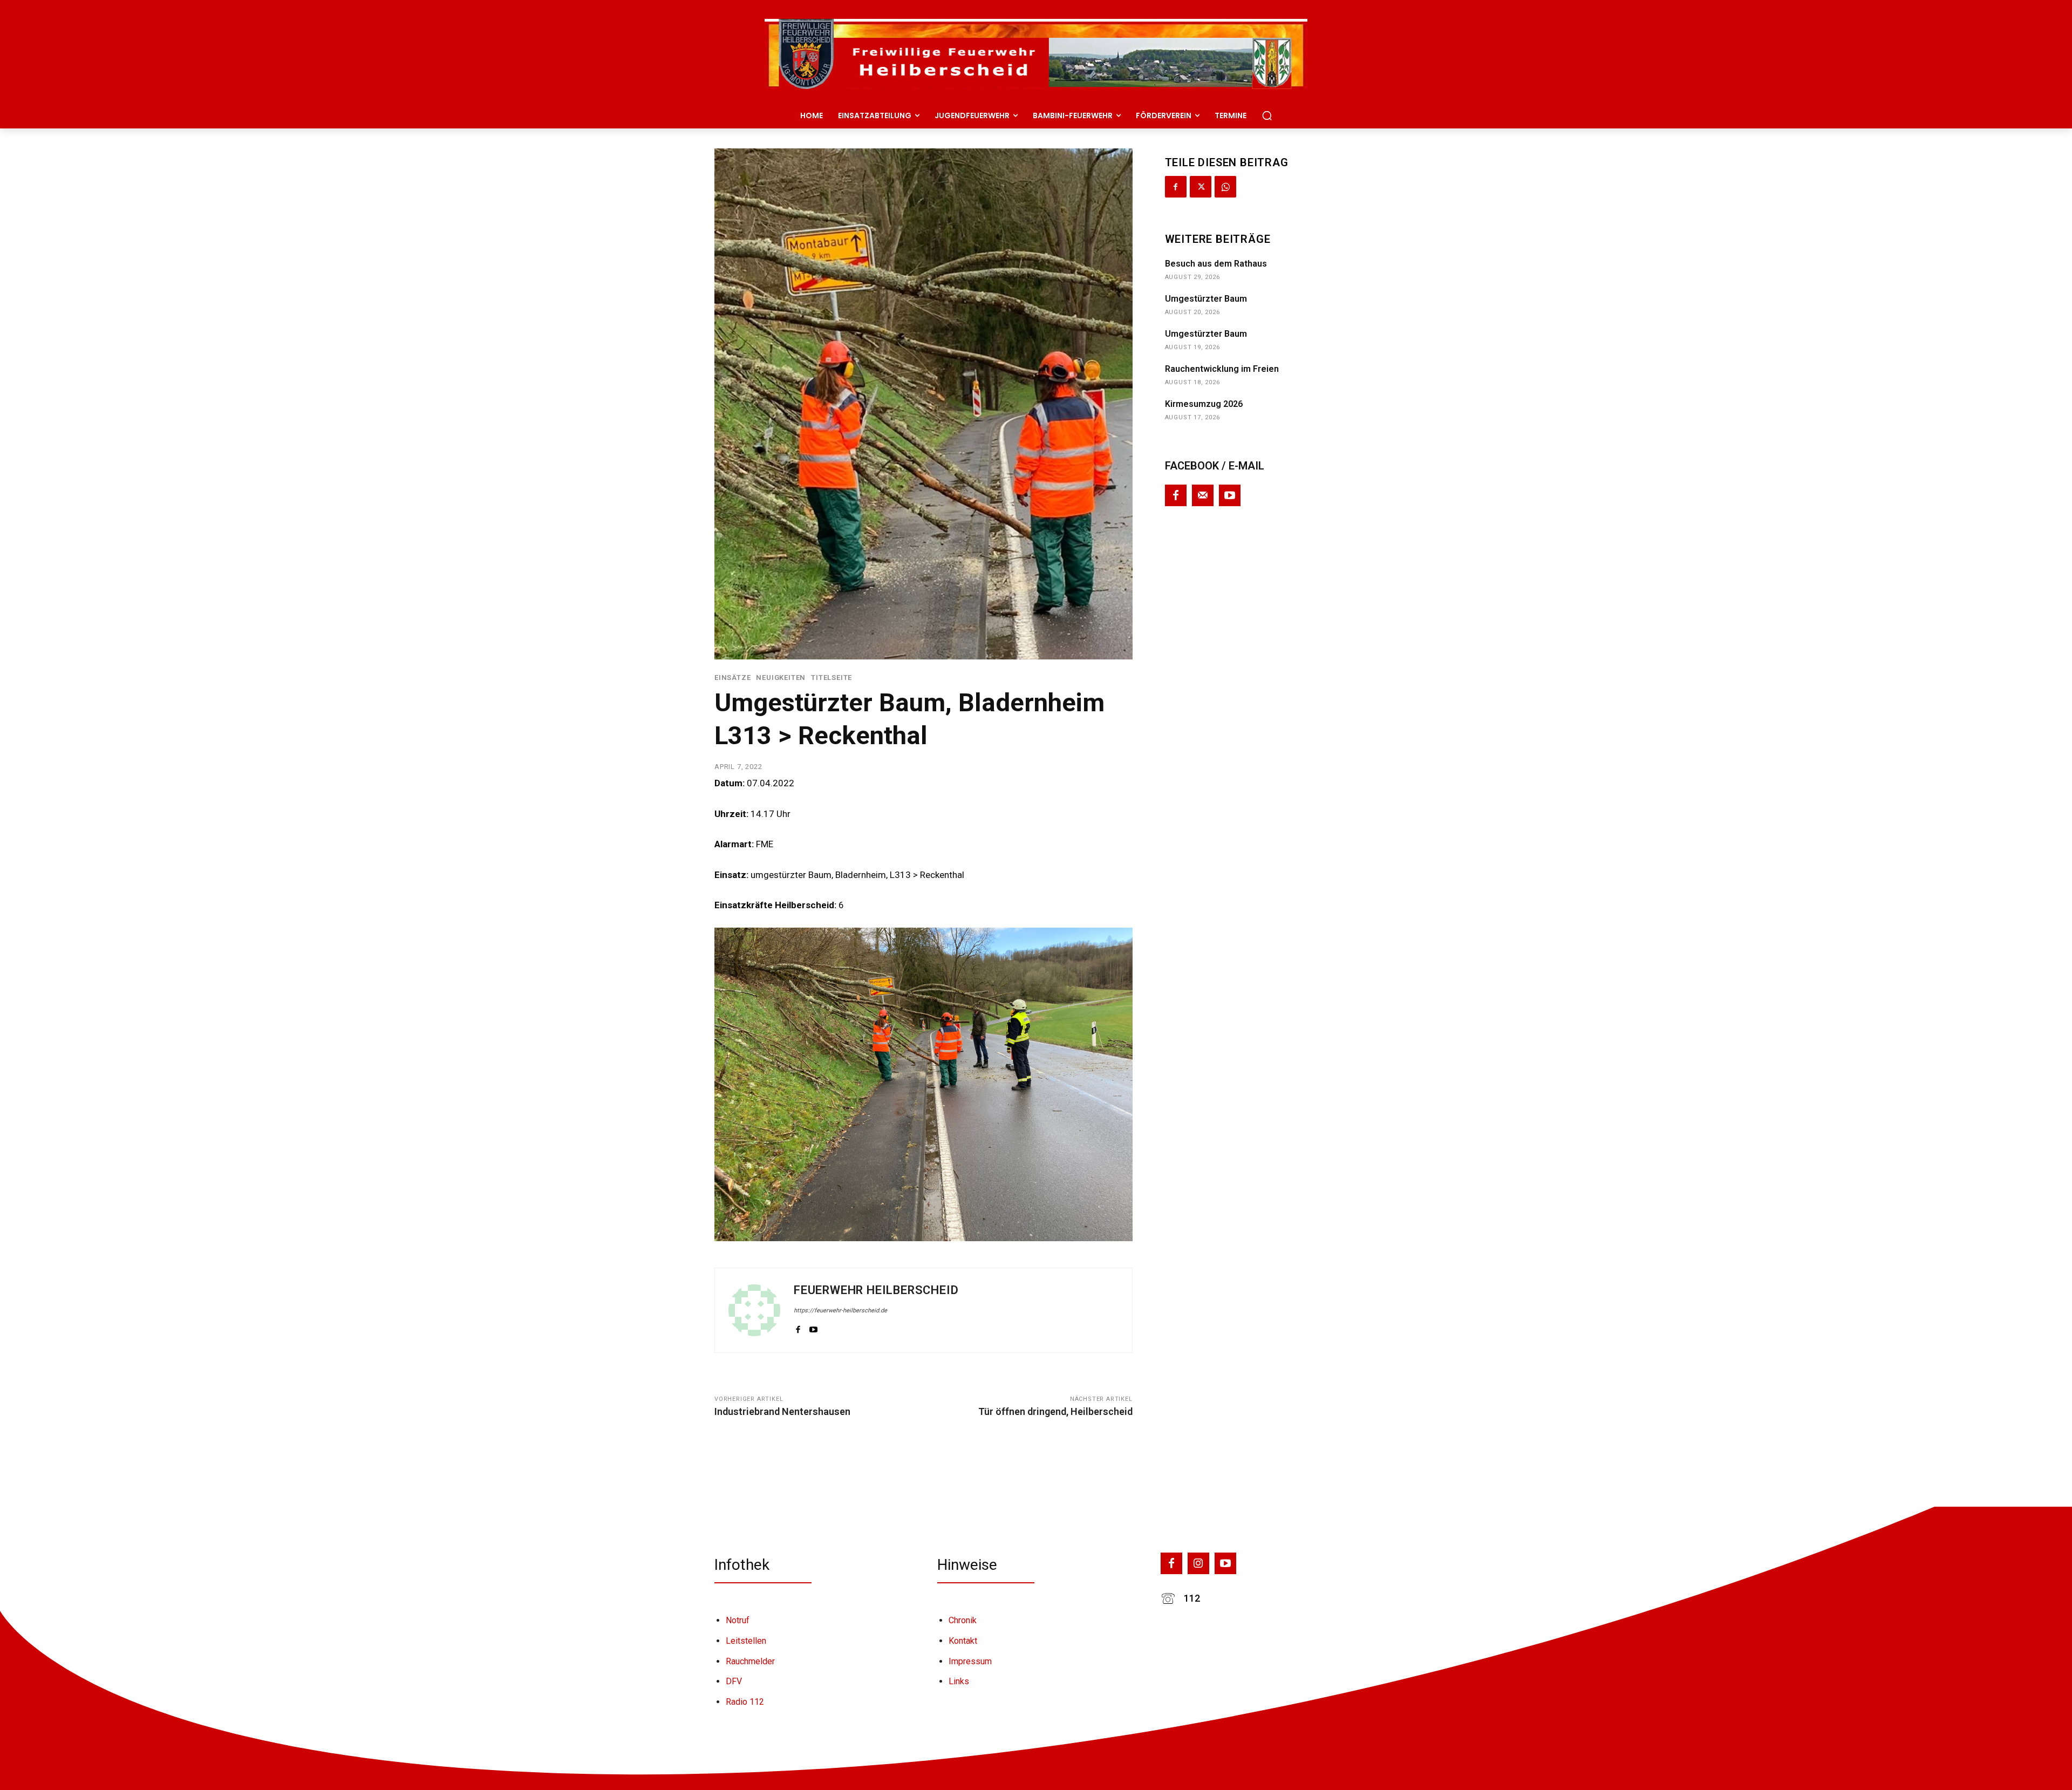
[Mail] (1203, 495)
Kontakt (963, 1641)
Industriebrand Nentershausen (782, 1411)
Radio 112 (745, 1702)
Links (959, 1681)
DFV (734, 1681)
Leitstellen (746, 1641)
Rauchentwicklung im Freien (1222, 369)
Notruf (738, 1620)
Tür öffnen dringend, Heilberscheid (1055, 1411)
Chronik (963, 1620)
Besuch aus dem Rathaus (1216, 264)
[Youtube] (813, 1328)
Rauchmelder (750, 1661)
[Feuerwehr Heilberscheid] (754, 1310)
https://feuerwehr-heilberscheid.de (840, 1311)
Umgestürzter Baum (1206, 299)
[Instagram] (1198, 1563)
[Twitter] (1201, 187)
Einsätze (732, 678)
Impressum (970, 1661)
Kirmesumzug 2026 (1204, 404)
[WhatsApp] (1225, 187)
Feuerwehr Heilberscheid (876, 1290)
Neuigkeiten (781, 678)
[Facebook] (798, 1328)
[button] (1267, 115)
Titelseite (831, 678)
